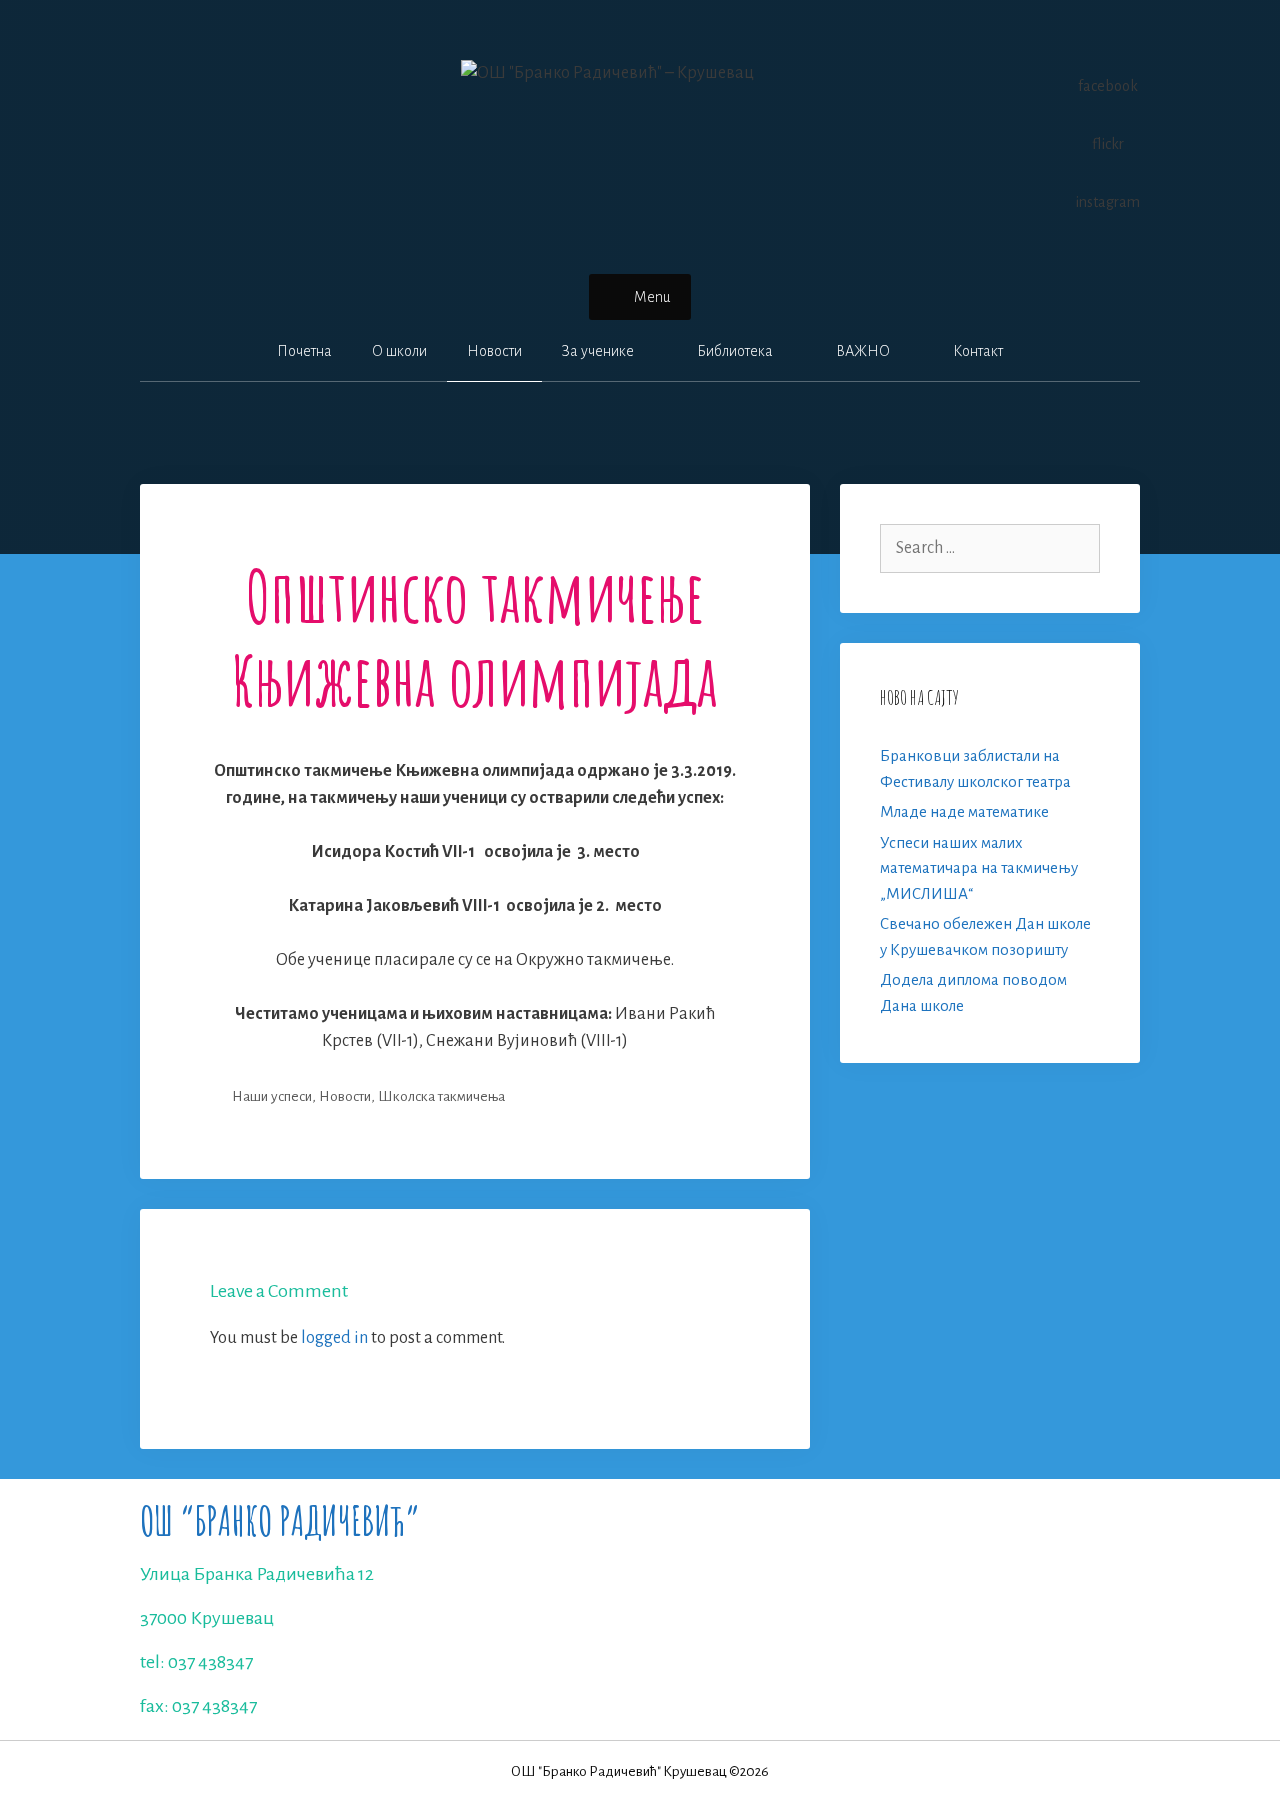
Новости (494, 351)
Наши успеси (272, 1096)
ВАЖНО (863, 351)
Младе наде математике (964, 811)
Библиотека (735, 351)
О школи (399, 351)
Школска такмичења (441, 1096)
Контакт (978, 351)
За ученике (598, 351)
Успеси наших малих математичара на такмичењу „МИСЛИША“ (979, 868)
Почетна (304, 351)
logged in (334, 1338)
